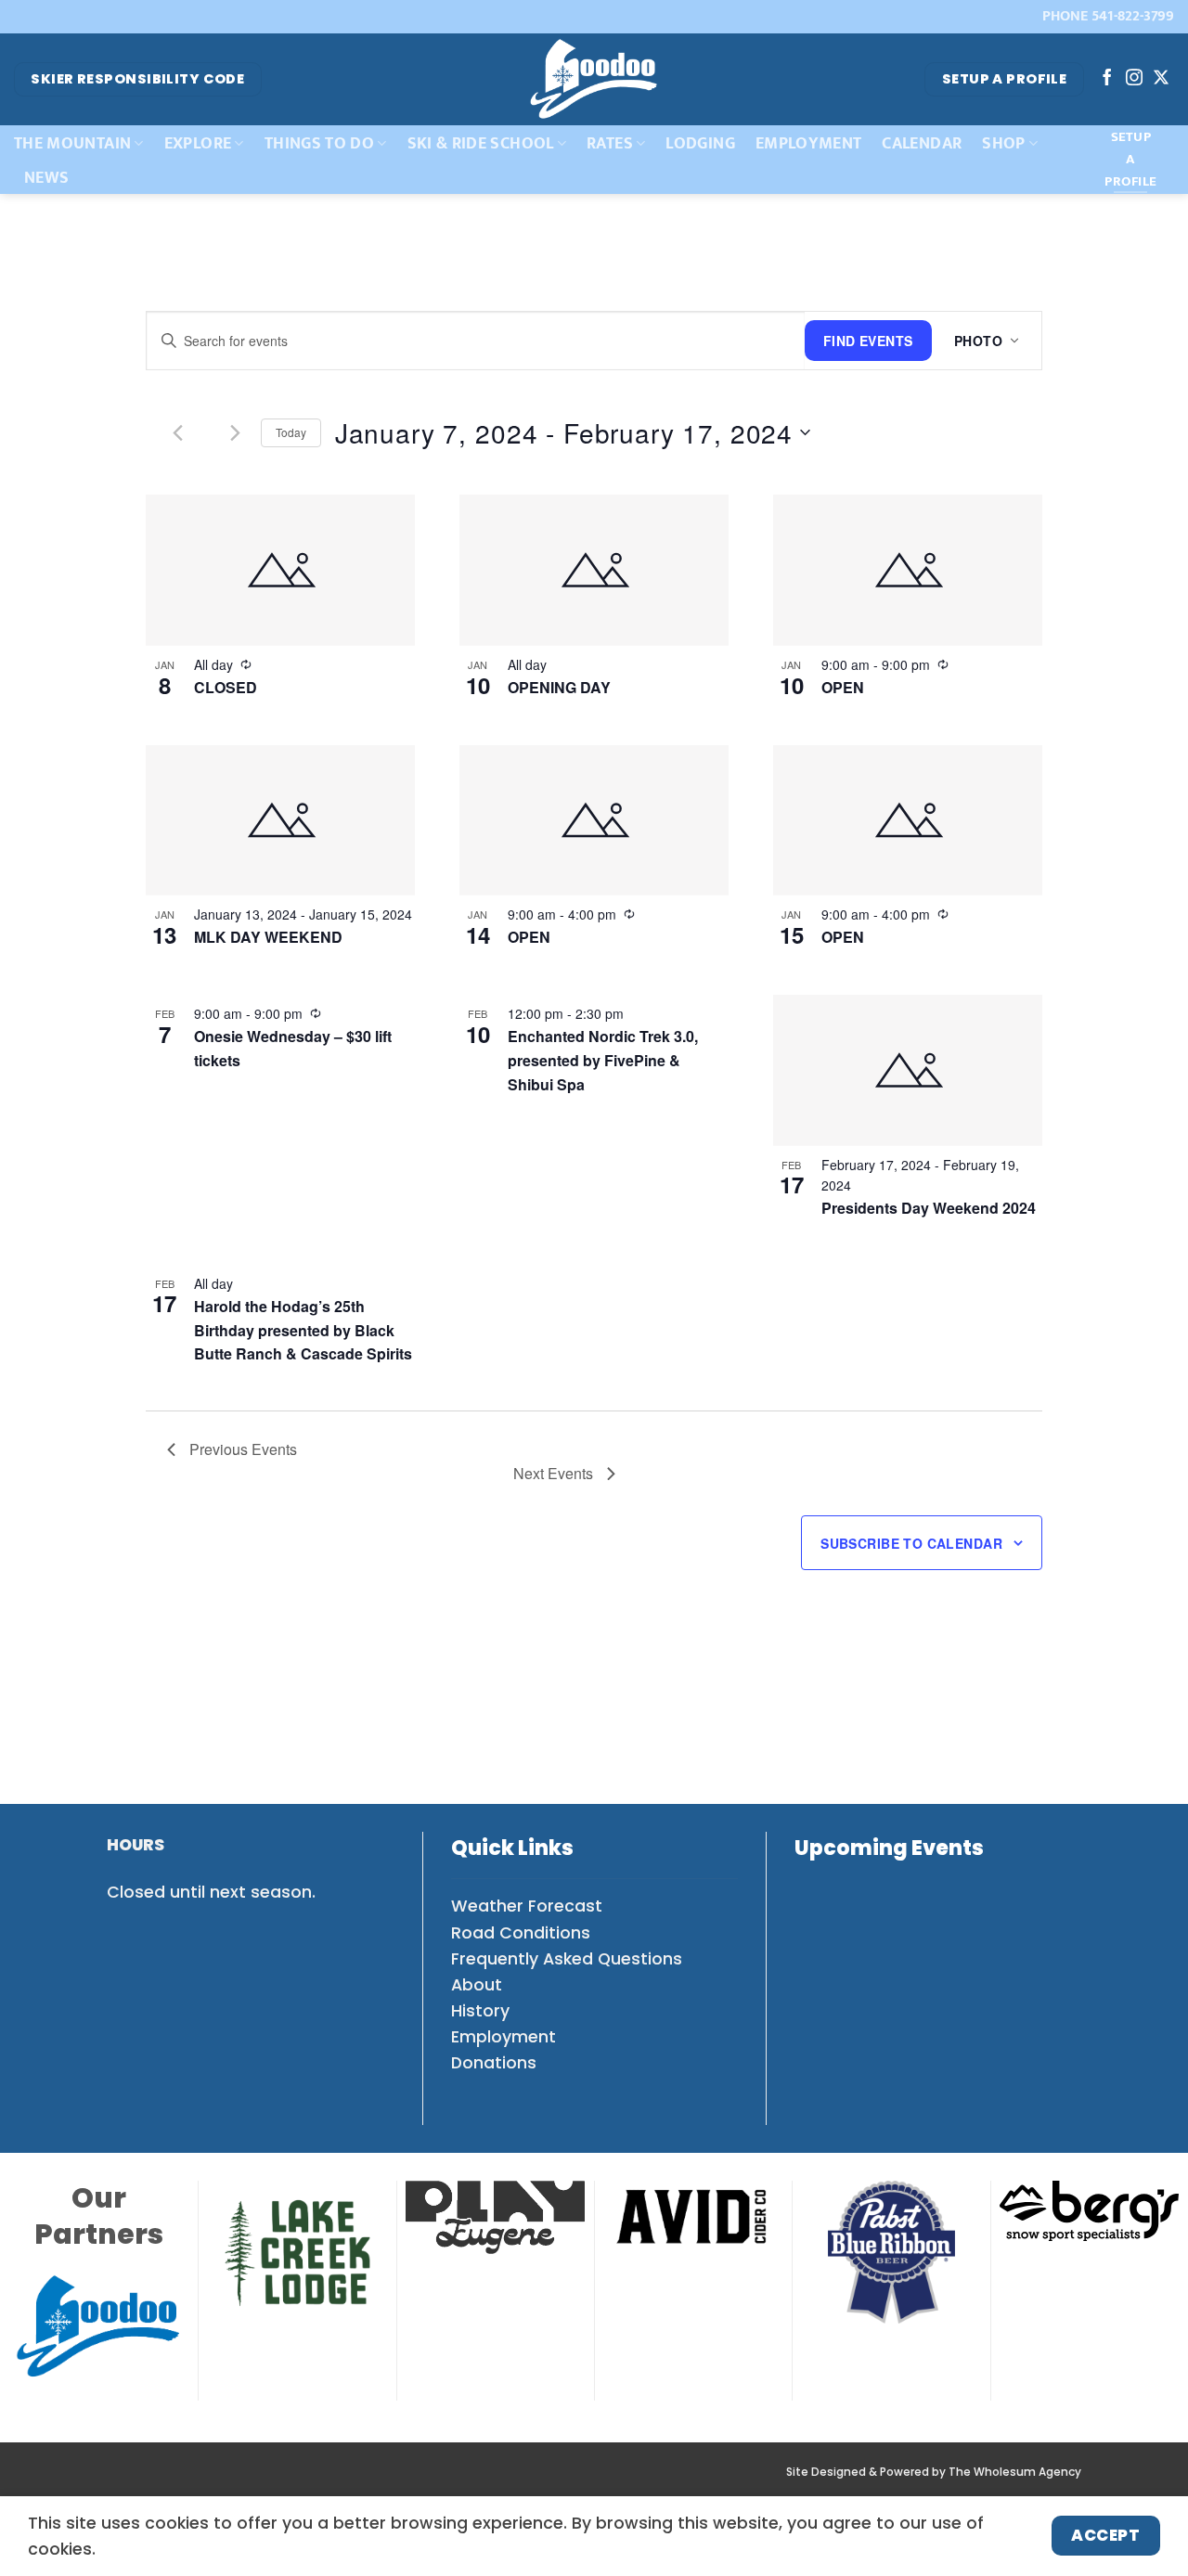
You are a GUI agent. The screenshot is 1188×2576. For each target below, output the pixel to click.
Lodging (700, 143)
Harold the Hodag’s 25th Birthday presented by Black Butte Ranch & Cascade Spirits (303, 1330)
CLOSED (226, 687)
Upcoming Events (889, 1848)
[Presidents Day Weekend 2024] (908, 1070)
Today (291, 432)
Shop (1003, 143)
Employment (809, 143)
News (46, 178)
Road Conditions (521, 1933)
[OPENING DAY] (594, 570)
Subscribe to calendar (911, 1543)
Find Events (868, 341)
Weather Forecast (527, 1906)
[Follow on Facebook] (1107, 79)
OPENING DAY (559, 687)
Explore (198, 143)
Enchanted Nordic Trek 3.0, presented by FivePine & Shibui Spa (603, 1060)
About (477, 1985)
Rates (610, 143)
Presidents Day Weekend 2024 (929, 1208)
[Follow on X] (1161, 79)
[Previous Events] (178, 432)
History (480, 2011)
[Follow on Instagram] (1134, 79)
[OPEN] (908, 570)
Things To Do (319, 143)
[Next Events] (236, 432)
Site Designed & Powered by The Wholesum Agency (934, 2472)
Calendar (922, 143)
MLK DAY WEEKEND (268, 937)
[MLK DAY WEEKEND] (280, 821)
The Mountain (72, 143)
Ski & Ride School (481, 143)
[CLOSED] (280, 570)
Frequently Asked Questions (567, 1959)
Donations (494, 2063)
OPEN (843, 687)
